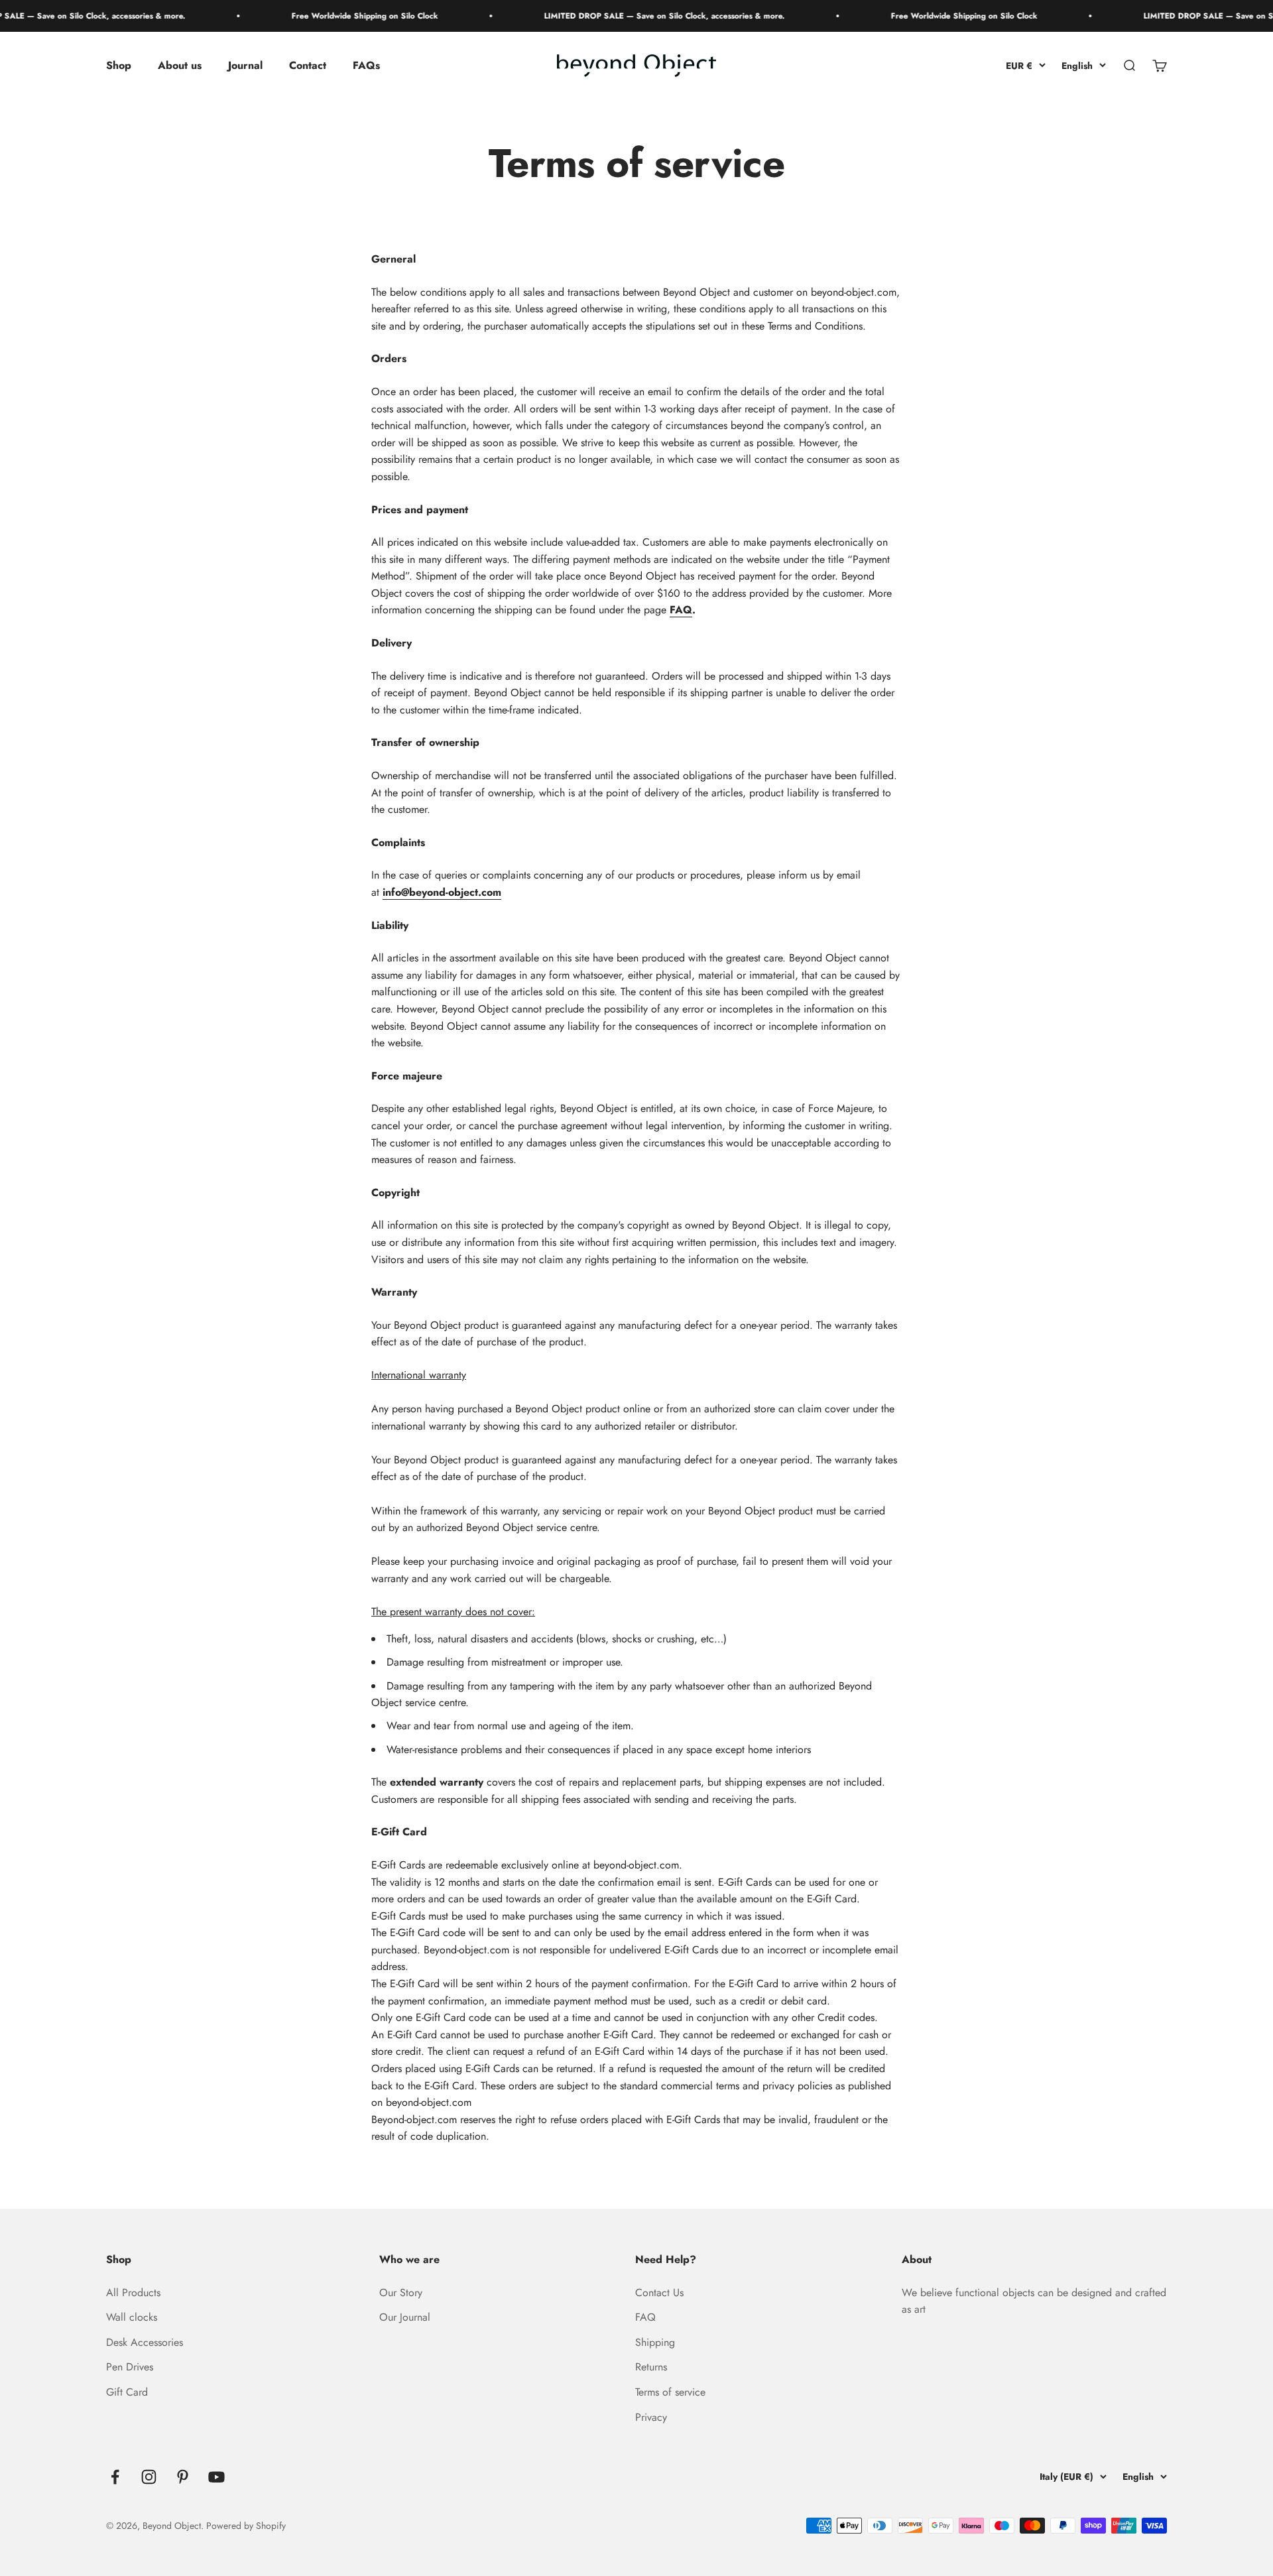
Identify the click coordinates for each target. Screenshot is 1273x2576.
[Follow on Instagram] (149, 2477)
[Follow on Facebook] (115, 2477)
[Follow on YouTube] (216, 2477)
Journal (245, 66)
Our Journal (405, 2317)
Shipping (655, 2342)
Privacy (651, 2417)
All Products (133, 2293)
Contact (308, 66)
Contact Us (659, 2293)
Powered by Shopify (246, 2526)
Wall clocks (132, 2317)
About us (180, 66)
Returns (651, 2367)
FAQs (366, 66)
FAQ (681, 610)
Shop (119, 66)
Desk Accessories (145, 2342)
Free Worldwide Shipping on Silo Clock (323, 16)
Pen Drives (130, 2367)
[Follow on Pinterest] (183, 2477)
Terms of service (670, 2392)
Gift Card (127, 2392)
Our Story (401, 2293)
